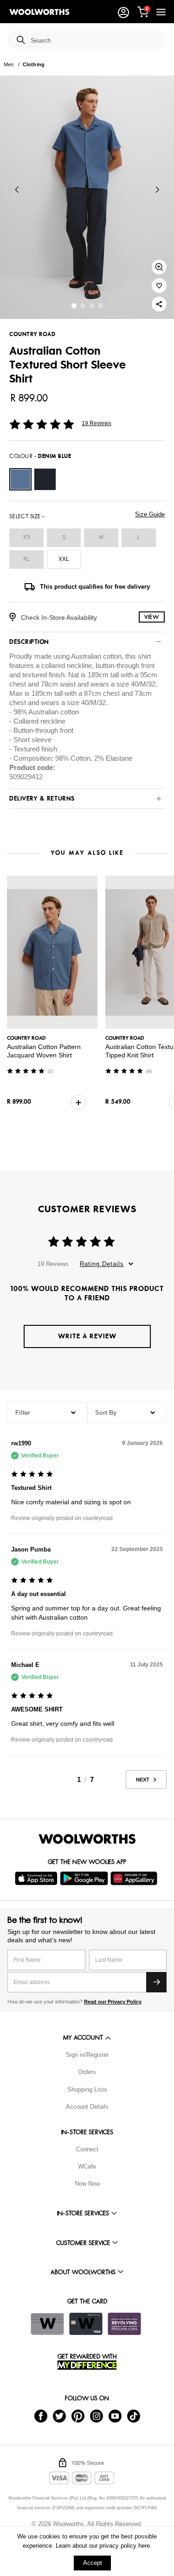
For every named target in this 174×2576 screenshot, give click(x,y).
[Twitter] (59, 2415)
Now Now (87, 2184)
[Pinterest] (78, 2415)
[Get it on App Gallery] (135, 1878)
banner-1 (83, 306)
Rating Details (102, 1264)
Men (9, 64)
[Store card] (47, 2324)
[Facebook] (41, 2415)
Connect (87, 2149)
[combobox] (95, 41)
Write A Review (87, 1336)
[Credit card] (86, 2324)
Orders (87, 2072)
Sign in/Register (87, 2055)
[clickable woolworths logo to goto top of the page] (87, 1839)
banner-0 (74, 306)
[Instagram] (97, 2415)
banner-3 (100, 306)
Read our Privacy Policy (113, 2002)
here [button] (144, 2546)
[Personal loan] (124, 2324)
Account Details (87, 2107)
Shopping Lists (87, 2089)
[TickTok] (134, 2415)
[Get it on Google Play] (85, 1878)
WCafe (87, 2166)
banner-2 (92, 306)
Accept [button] (93, 2563)
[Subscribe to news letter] (156, 1982)
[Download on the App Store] (37, 1878)
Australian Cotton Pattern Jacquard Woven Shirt (44, 1051)
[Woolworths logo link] (39, 12)
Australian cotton (96, 656)
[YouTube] (115, 2415)
